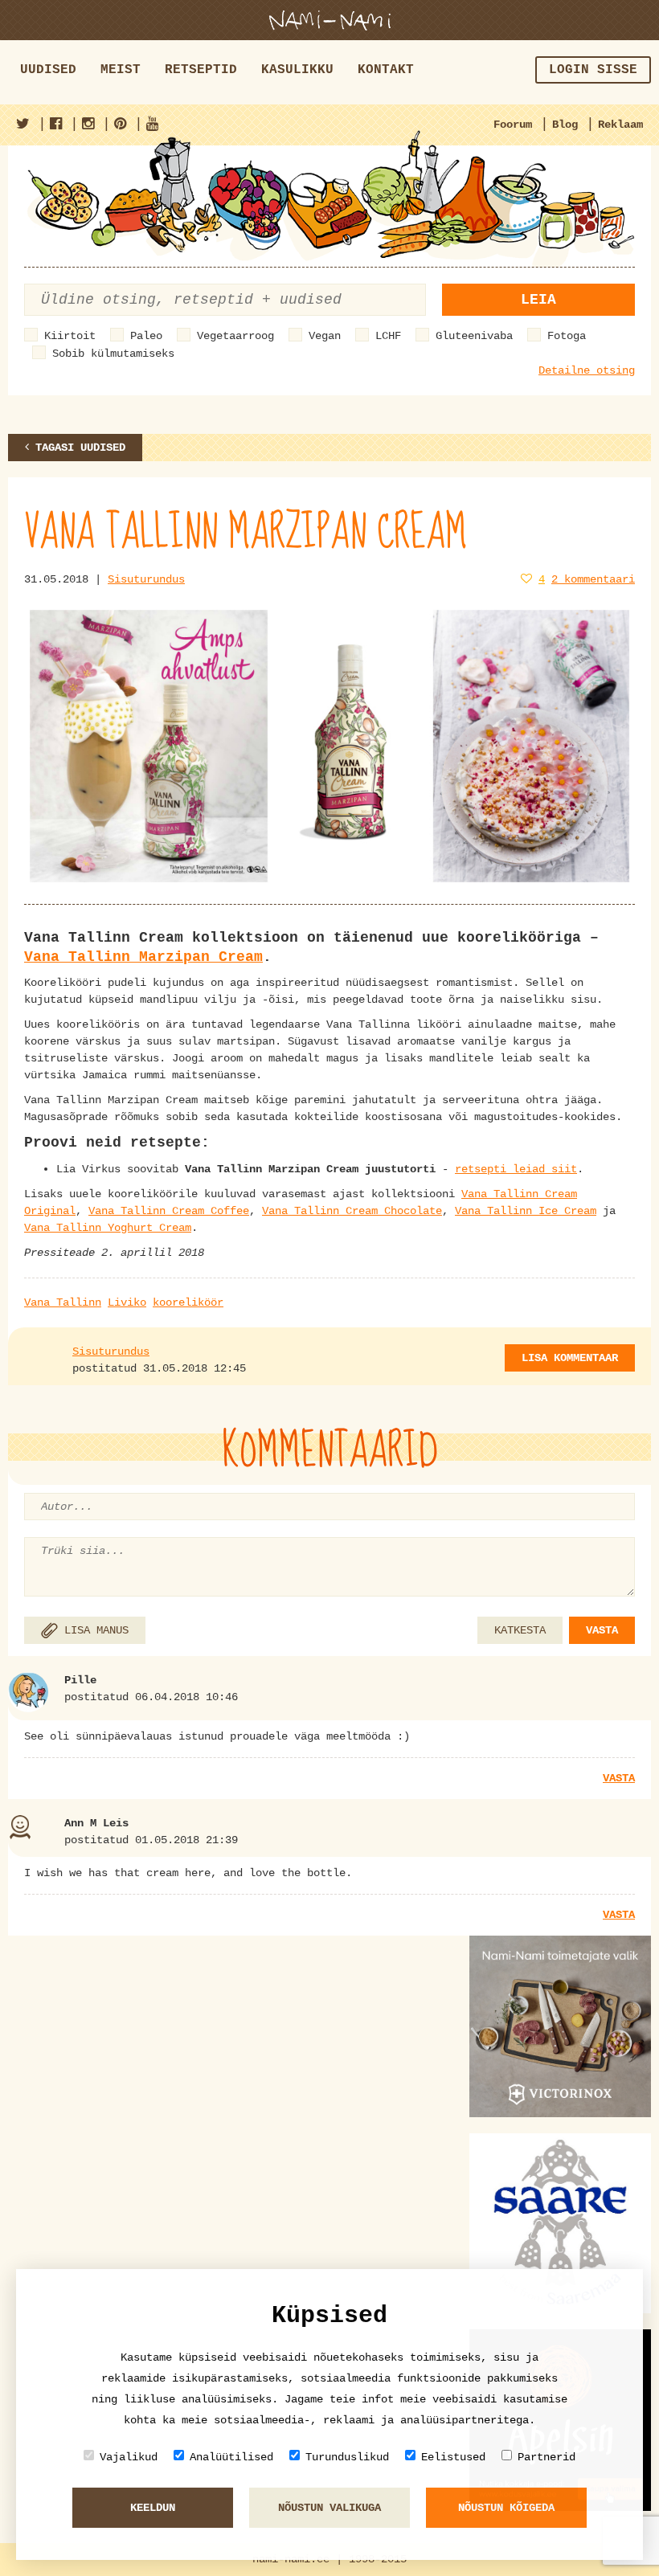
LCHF (388, 336)
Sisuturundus (146, 579)
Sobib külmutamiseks (113, 354)
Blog (565, 125)
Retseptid (201, 70)
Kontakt (386, 70)
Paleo (146, 336)
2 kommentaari (593, 579)
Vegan (325, 336)
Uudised (48, 70)
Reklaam (620, 125)
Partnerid (546, 2457)
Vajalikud (129, 2457)
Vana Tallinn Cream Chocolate (352, 1211)
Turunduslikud (347, 2457)
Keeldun (153, 2508)
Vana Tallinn (63, 1302)
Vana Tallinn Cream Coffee (169, 1211)
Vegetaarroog (235, 336)
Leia (538, 300)
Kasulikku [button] (297, 70)
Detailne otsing (587, 370)
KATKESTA (520, 1630)
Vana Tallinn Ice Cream (526, 1211)
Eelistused (453, 2457)
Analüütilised (231, 2457)
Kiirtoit (70, 336)
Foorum (513, 125)
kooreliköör (188, 1302)
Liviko (127, 1302)
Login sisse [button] (593, 70)
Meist (121, 70)
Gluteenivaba (474, 336)
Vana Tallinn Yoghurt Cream (108, 1228)
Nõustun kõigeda (506, 2508)
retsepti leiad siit (516, 1169)
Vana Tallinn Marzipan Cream (143, 957)
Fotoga (567, 336)
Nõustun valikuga (329, 2508)
